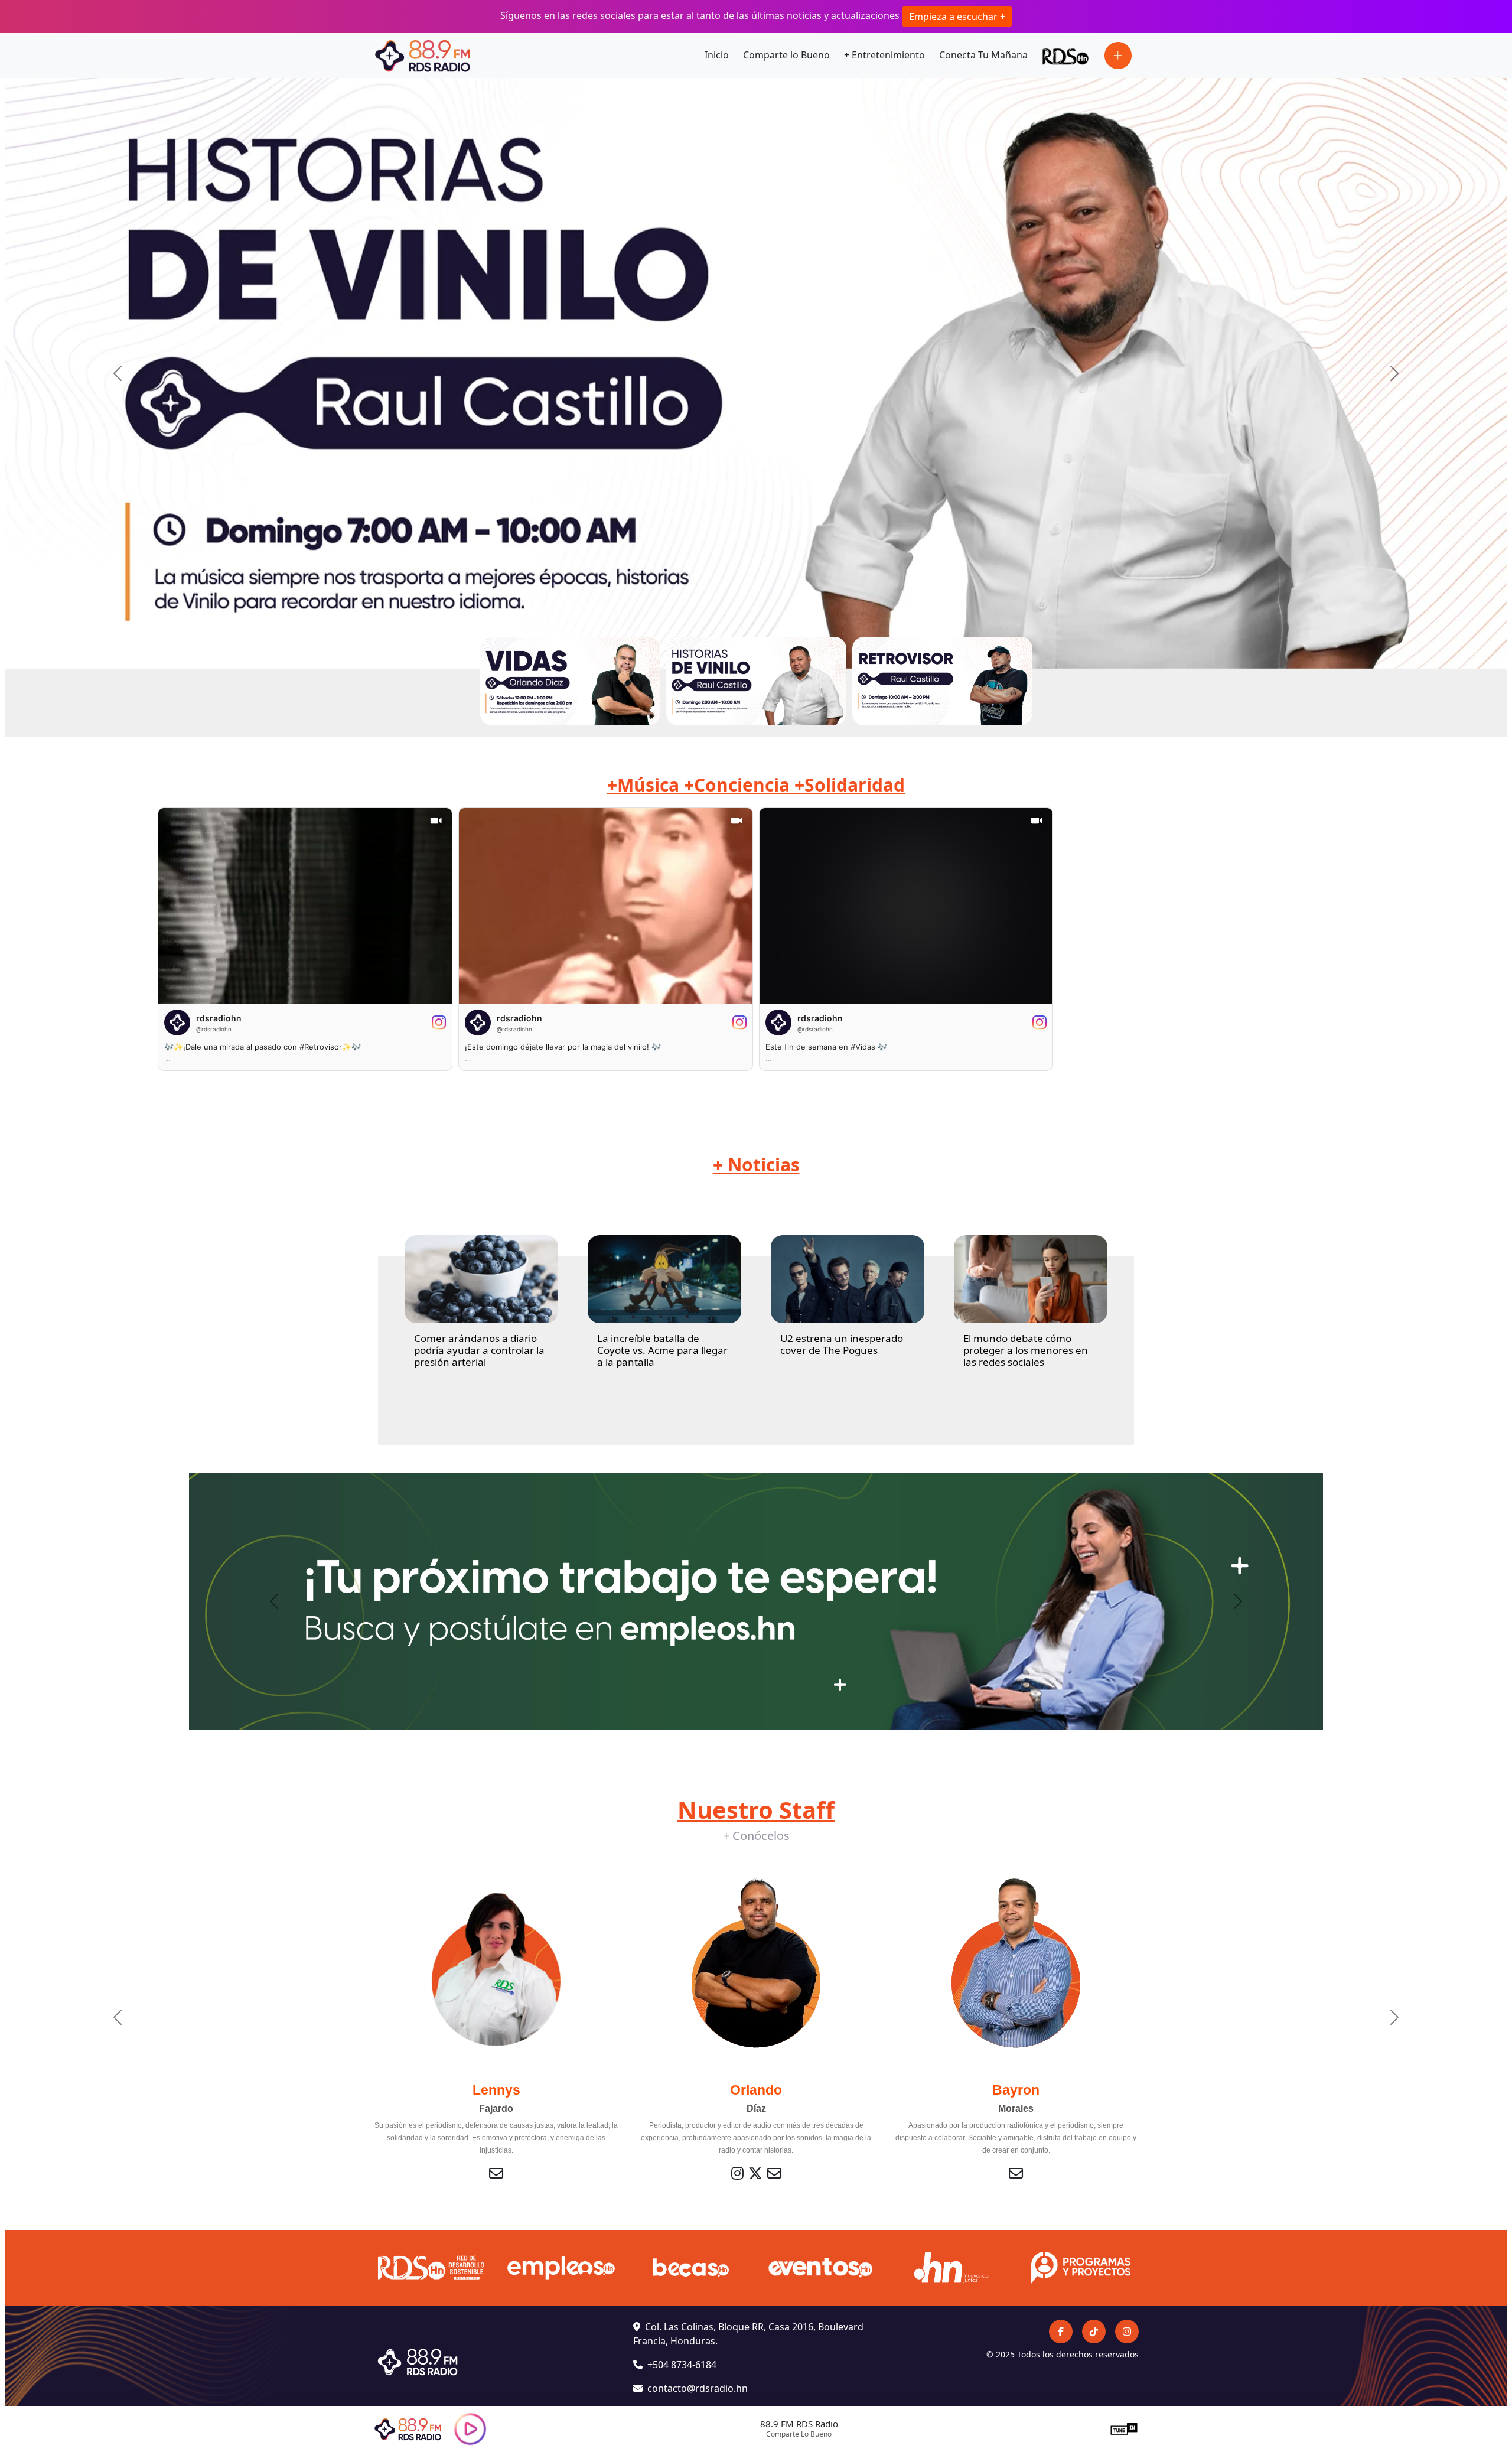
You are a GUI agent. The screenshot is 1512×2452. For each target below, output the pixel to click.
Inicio (717, 55)
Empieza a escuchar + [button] (957, 17)
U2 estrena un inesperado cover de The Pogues (842, 1344)
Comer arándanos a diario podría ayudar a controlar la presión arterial (479, 1350)
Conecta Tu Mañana (983, 55)
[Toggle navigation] (1118, 56)
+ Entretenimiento (884, 55)
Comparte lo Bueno (786, 55)
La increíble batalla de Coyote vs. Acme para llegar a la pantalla (662, 1350)
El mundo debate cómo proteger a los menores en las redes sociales (1026, 1350)
